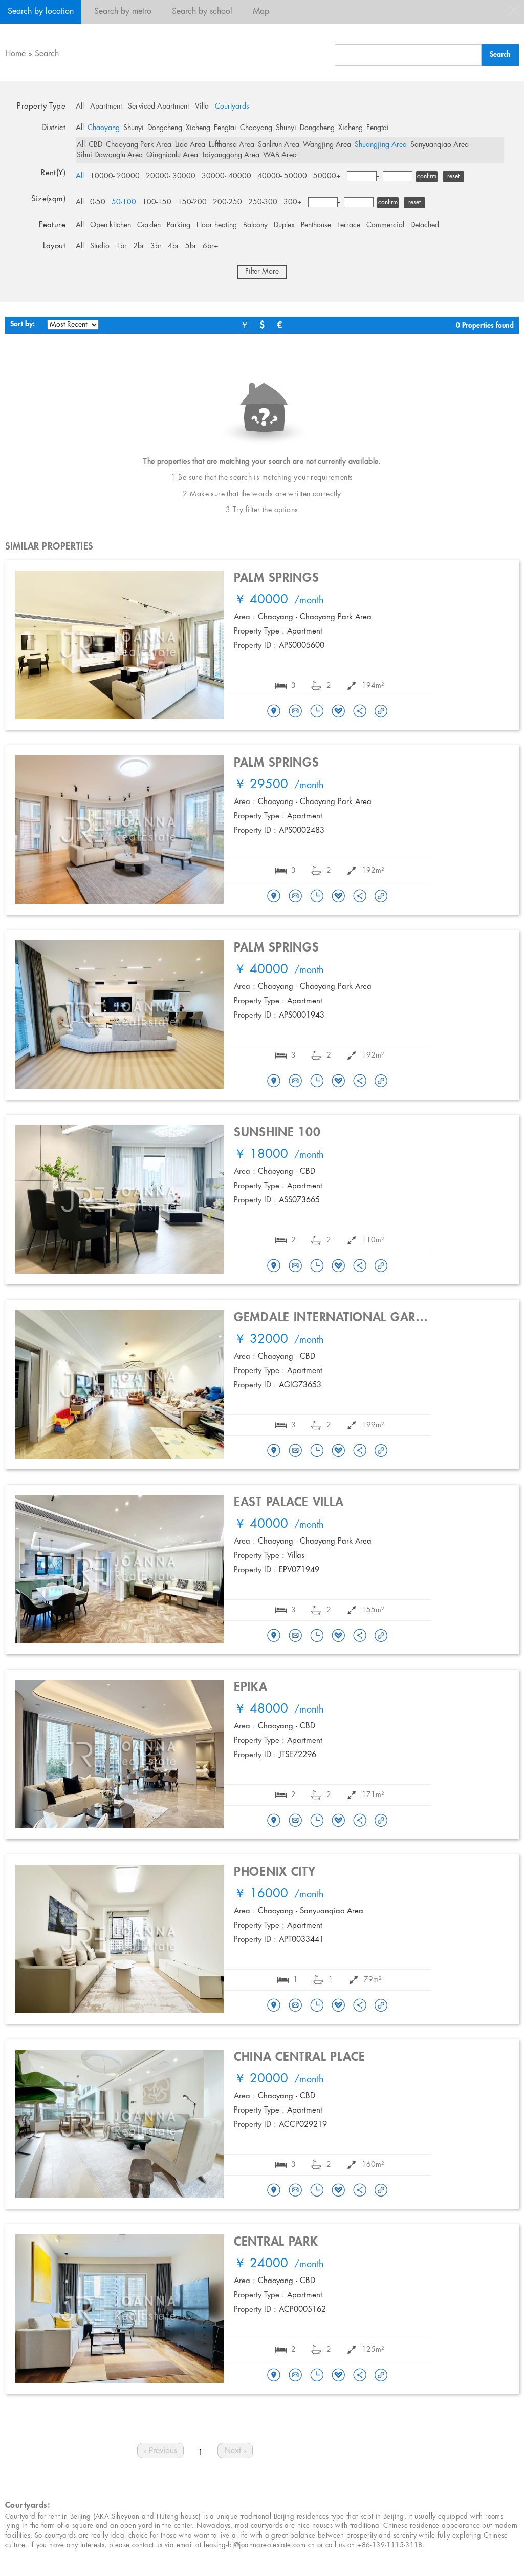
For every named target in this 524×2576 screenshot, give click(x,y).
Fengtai (225, 128)
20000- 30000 (171, 176)
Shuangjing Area (381, 145)
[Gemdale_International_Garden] (274, 1451)
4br (173, 246)
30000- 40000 (226, 176)
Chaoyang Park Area (139, 145)
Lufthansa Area (232, 145)
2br (139, 246)
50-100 (124, 202)
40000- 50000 (282, 176)
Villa (202, 107)
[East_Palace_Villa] (274, 1636)
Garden (149, 225)
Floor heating (217, 225)
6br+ (211, 246)
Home (15, 54)
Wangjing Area (327, 145)
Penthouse (316, 225)
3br (156, 246)
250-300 (263, 202)
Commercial (385, 225)
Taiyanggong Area (231, 155)
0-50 (98, 202)
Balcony (255, 225)
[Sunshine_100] (274, 1266)
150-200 (192, 202)
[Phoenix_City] (274, 2006)
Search (47, 54)
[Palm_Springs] (274, 712)
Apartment (106, 107)
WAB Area (280, 155)
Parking (179, 225)
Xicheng (198, 128)
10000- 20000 (115, 176)
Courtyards (232, 107)
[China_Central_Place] (274, 2191)
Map (261, 12)
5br (191, 246)
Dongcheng (165, 128)
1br (121, 246)
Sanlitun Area (279, 145)
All (80, 107)
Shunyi (134, 128)
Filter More (262, 272)
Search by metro (123, 12)
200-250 (227, 202)
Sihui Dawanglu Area (110, 155)
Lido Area (190, 145)
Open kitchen (111, 225)
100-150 (157, 202)
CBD (95, 145)
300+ (293, 202)
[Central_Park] (274, 2376)
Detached (425, 225)
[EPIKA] (274, 1821)
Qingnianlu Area (172, 155)
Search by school (202, 12)
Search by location (41, 12)
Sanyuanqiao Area (440, 145)
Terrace (349, 225)
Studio (100, 246)
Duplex (284, 225)
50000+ (327, 176)
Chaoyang (104, 128)
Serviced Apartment (158, 107)
